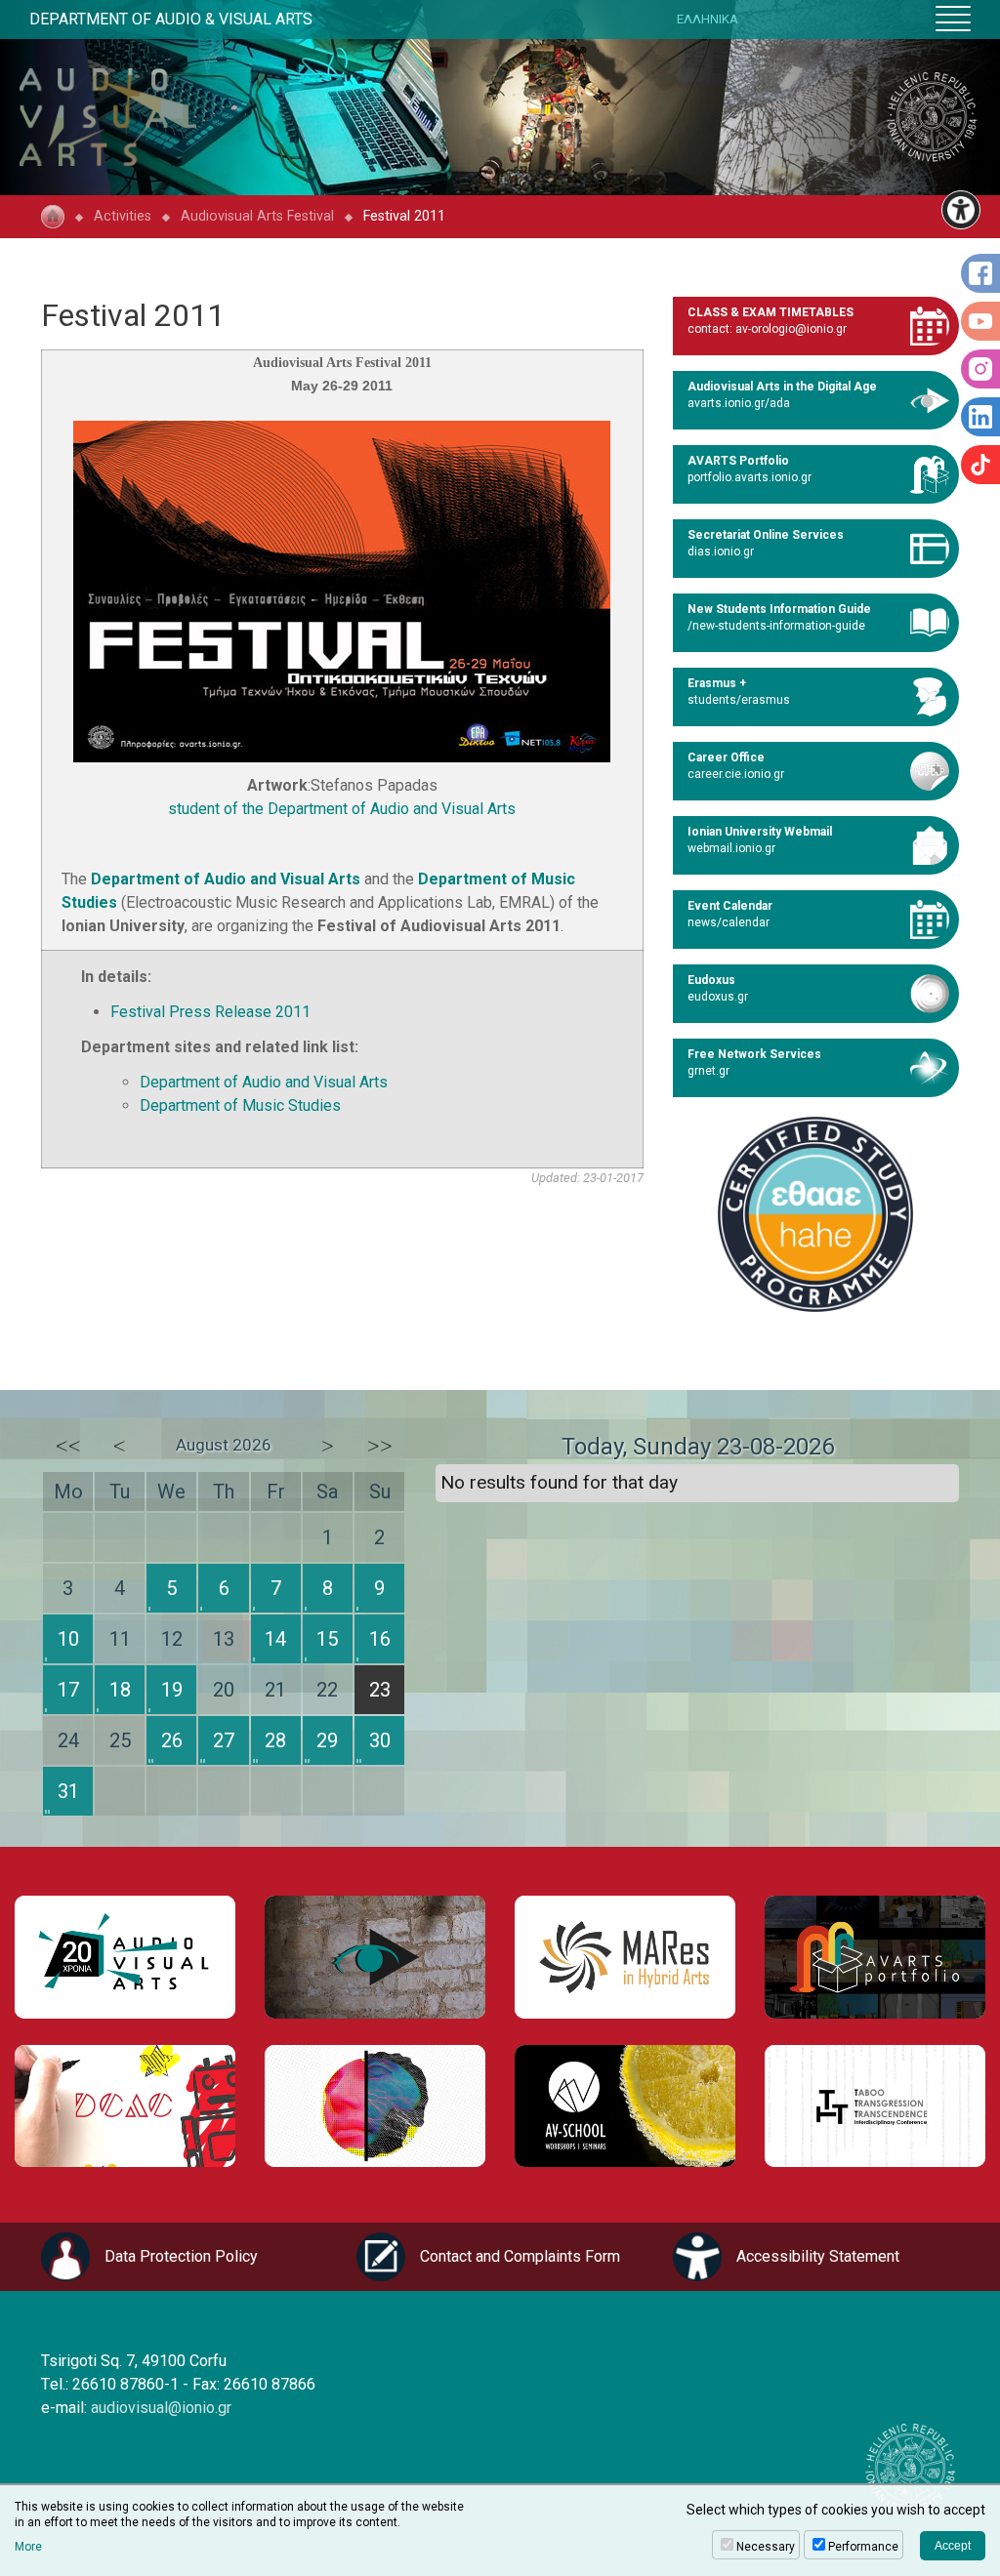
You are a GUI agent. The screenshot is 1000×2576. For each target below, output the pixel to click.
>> (380, 1446)
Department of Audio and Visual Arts (226, 879)
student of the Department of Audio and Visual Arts (342, 809)
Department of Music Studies (240, 1105)
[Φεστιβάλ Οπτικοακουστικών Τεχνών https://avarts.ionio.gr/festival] (375, 2106)
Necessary (766, 2547)
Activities (123, 216)
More (28, 2547)
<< (68, 1446)
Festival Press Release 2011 (210, 1012)
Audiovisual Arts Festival (257, 216)
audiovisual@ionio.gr (161, 2408)
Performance (863, 2547)
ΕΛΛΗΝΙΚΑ (708, 19)
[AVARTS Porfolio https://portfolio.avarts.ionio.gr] (875, 1957)
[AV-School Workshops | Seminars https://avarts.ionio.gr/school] (625, 2106)
